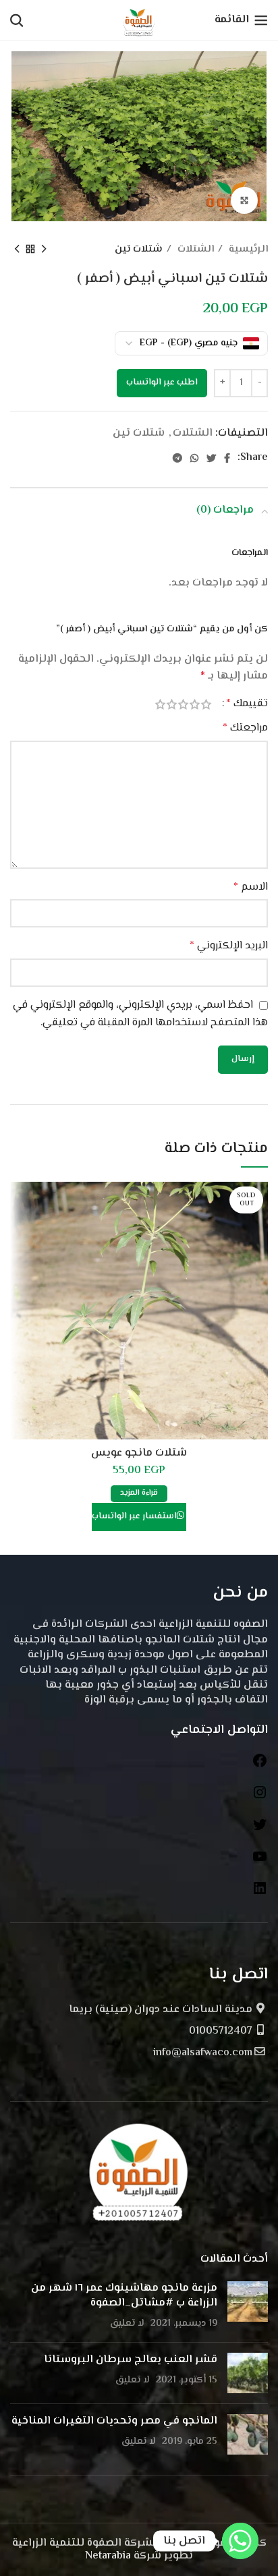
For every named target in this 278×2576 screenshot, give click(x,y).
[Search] (17, 20)
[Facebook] (260, 1766)
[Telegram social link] (177, 458)
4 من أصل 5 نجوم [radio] (172, 704)
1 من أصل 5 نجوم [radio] (206, 704)
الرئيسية (247, 249)
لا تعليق (127, 2323)
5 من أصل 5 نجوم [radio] (160, 704)
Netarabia (108, 2556)
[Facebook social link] (227, 458)
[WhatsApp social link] (194, 458)
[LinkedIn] (260, 1894)
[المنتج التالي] (17, 250)
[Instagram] (260, 1798)
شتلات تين (139, 249)
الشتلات (194, 249)
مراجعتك (245, 728)
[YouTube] (260, 1862)
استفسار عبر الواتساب (134, 1516)
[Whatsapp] (240, 2541)
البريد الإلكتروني (229, 946)
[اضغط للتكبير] (244, 200)
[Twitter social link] (211, 458)
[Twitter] (260, 1830)
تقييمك (247, 704)
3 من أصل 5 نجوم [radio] (183, 704)
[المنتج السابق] (44, 250)
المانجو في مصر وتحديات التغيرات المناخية (114, 2421)
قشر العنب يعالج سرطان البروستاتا (131, 2360)
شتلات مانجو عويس (139, 1453)
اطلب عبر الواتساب (162, 382)
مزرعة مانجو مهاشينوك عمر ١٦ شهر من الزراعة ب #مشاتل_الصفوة (124, 2296)
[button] (162, 383)
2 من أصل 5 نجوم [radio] (195, 704)
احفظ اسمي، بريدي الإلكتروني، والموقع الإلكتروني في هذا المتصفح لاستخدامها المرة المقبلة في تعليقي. (140, 1014)
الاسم (251, 887)
